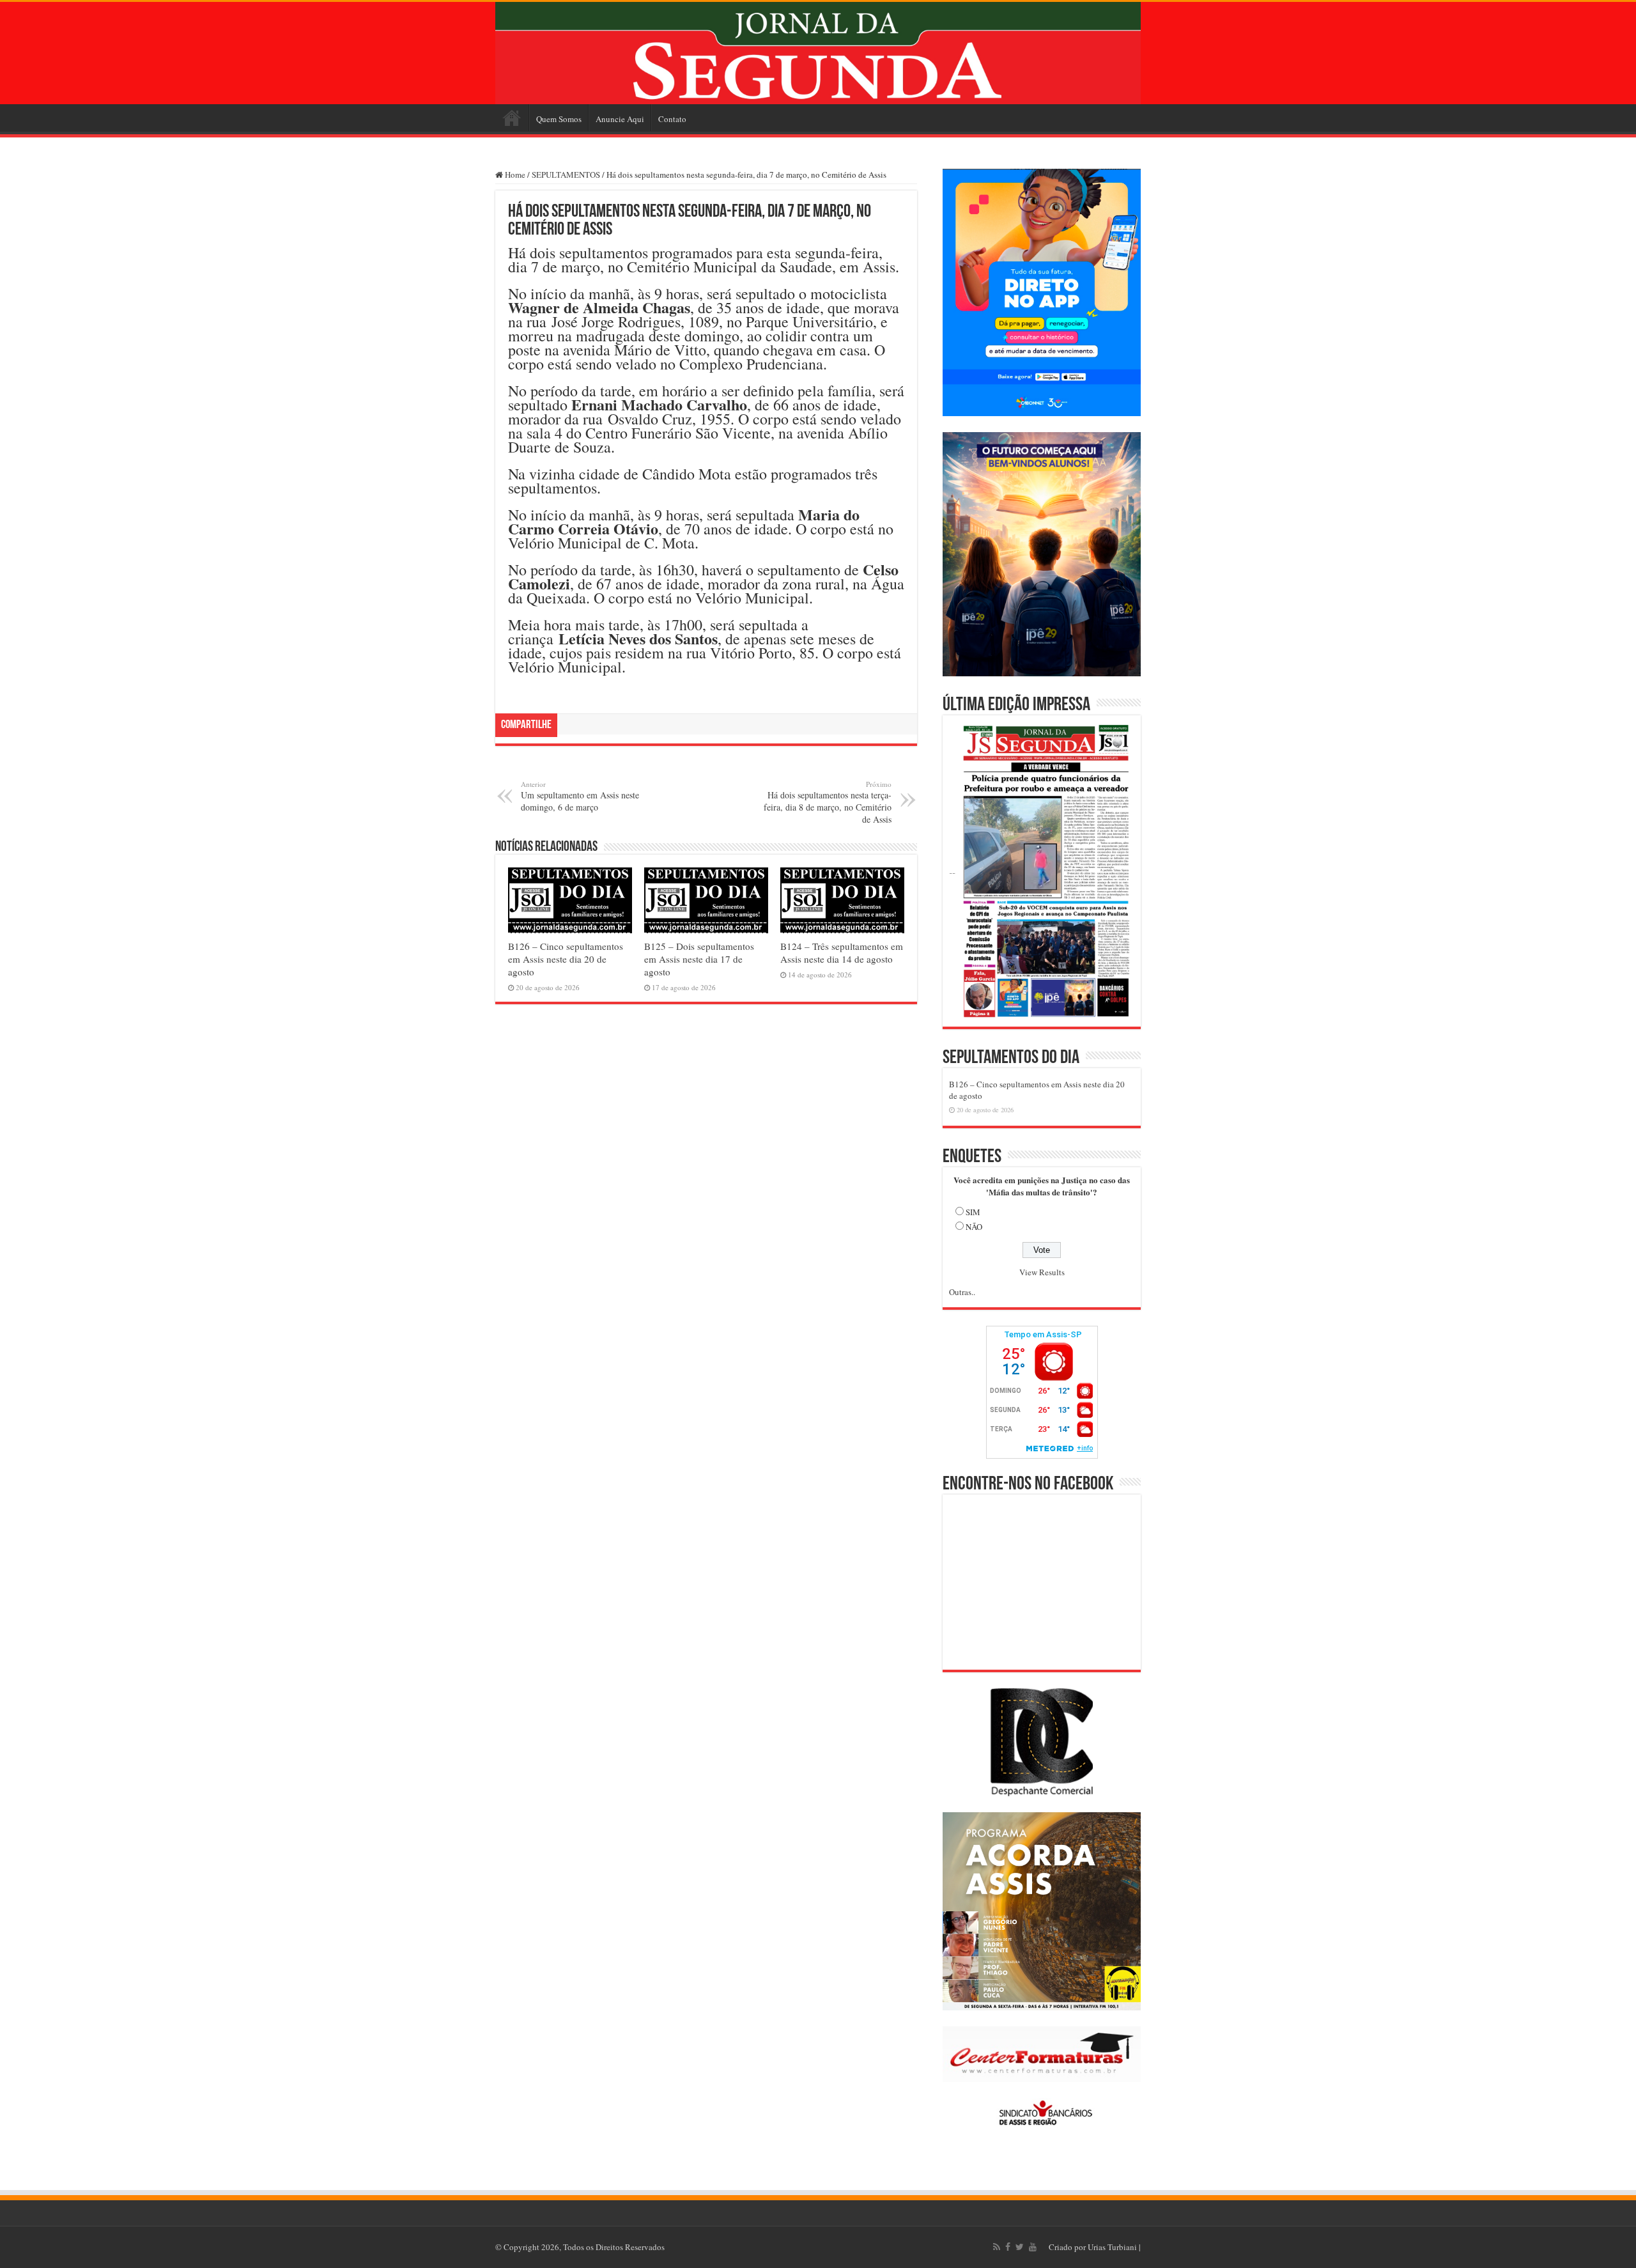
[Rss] (997, 2247)
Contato (672, 119)
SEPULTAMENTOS (566, 175)
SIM (973, 1212)
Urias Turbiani (1112, 2247)
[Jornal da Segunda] (818, 53)
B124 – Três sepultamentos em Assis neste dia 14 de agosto (842, 952)
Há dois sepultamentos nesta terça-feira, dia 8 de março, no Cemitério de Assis (828, 802)
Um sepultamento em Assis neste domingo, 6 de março (580, 796)
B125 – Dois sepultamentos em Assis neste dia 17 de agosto (699, 959)
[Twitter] (1020, 2247)
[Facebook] (1008, 2247)
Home (512, 118)
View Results (1042, 1272)
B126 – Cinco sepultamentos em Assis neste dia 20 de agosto (566, 959)
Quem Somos (559, 119)
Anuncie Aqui (620, 119)
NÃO (974, 1227)
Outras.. (962, 1292)
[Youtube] (1033, 2247)
